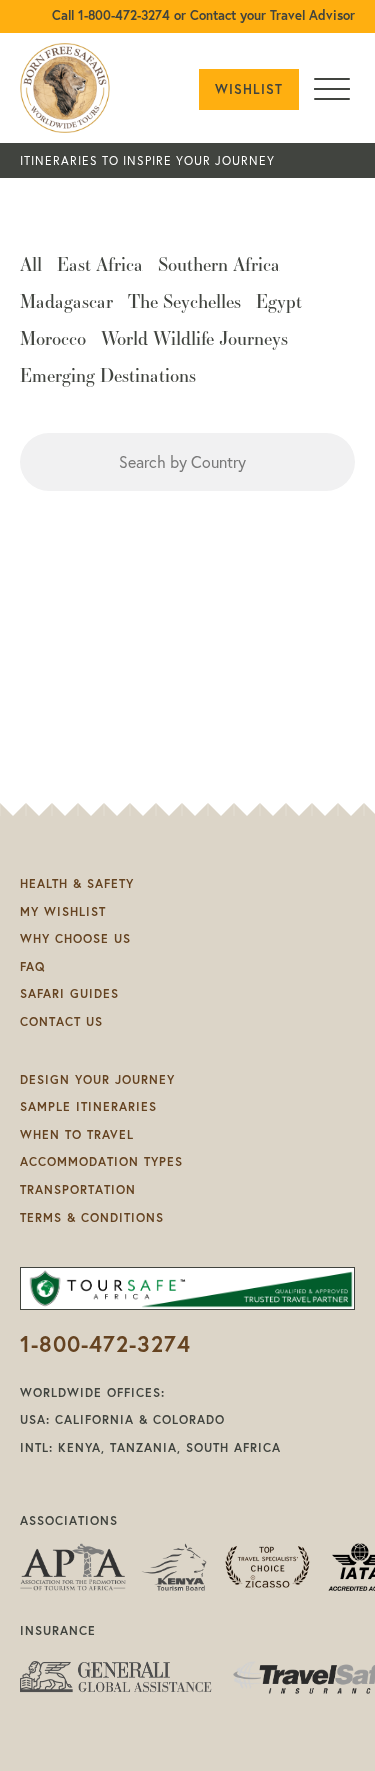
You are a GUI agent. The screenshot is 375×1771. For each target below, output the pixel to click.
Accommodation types (101, 1161)
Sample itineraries (88, 1106)
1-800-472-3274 (105, 1343)
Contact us (61, 1021)
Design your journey (97, 1079)
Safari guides (69, 993)
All (31, 266)
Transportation (78, 1189)
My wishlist (63, 911)
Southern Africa (219, 266)
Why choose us (75, 938)
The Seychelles (184, 303)
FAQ (32, 966)
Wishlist (249, 89)
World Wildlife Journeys (194, 340)
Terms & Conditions (92, 1217)
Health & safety (77, 883)
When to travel (77, 1134)
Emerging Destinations (108, 377)
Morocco (53, 340)
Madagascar (66, 303)
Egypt (279, 303)
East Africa (100, 266)
